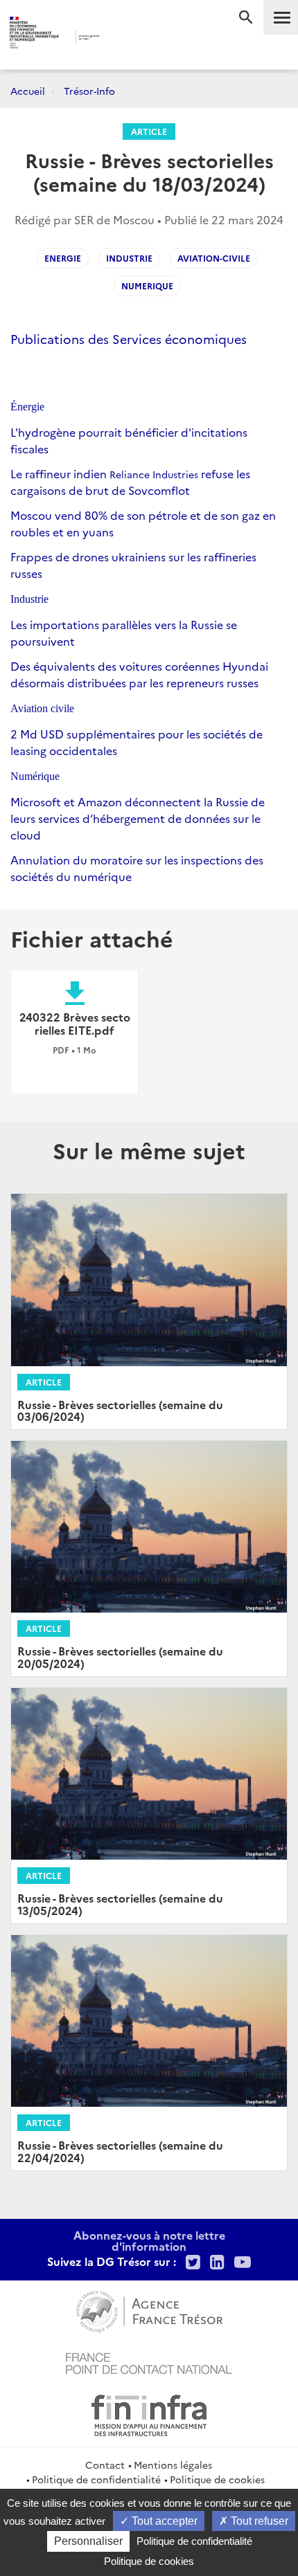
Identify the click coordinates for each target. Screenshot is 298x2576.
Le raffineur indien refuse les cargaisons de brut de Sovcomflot (130, 482)
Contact (105, 2465)
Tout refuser (258, 2521)
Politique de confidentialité (96, 2479)
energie (63, 258)
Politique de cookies (217, 2479)
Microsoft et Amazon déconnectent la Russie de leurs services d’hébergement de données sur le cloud (138, 818)
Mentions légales (173, 2465)
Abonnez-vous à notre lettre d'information (149, 2240)
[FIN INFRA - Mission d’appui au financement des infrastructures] (149, 2413)
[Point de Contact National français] (149, 2361)
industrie (129, 258)
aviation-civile (214, 258)
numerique (147, 285)
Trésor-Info (89, 91)
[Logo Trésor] (125, 38)
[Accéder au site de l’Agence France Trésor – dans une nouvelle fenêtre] (149, 2310)
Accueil (28, 91)
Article (149, 131)
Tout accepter (163, 2521)
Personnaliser (88, 2541)
